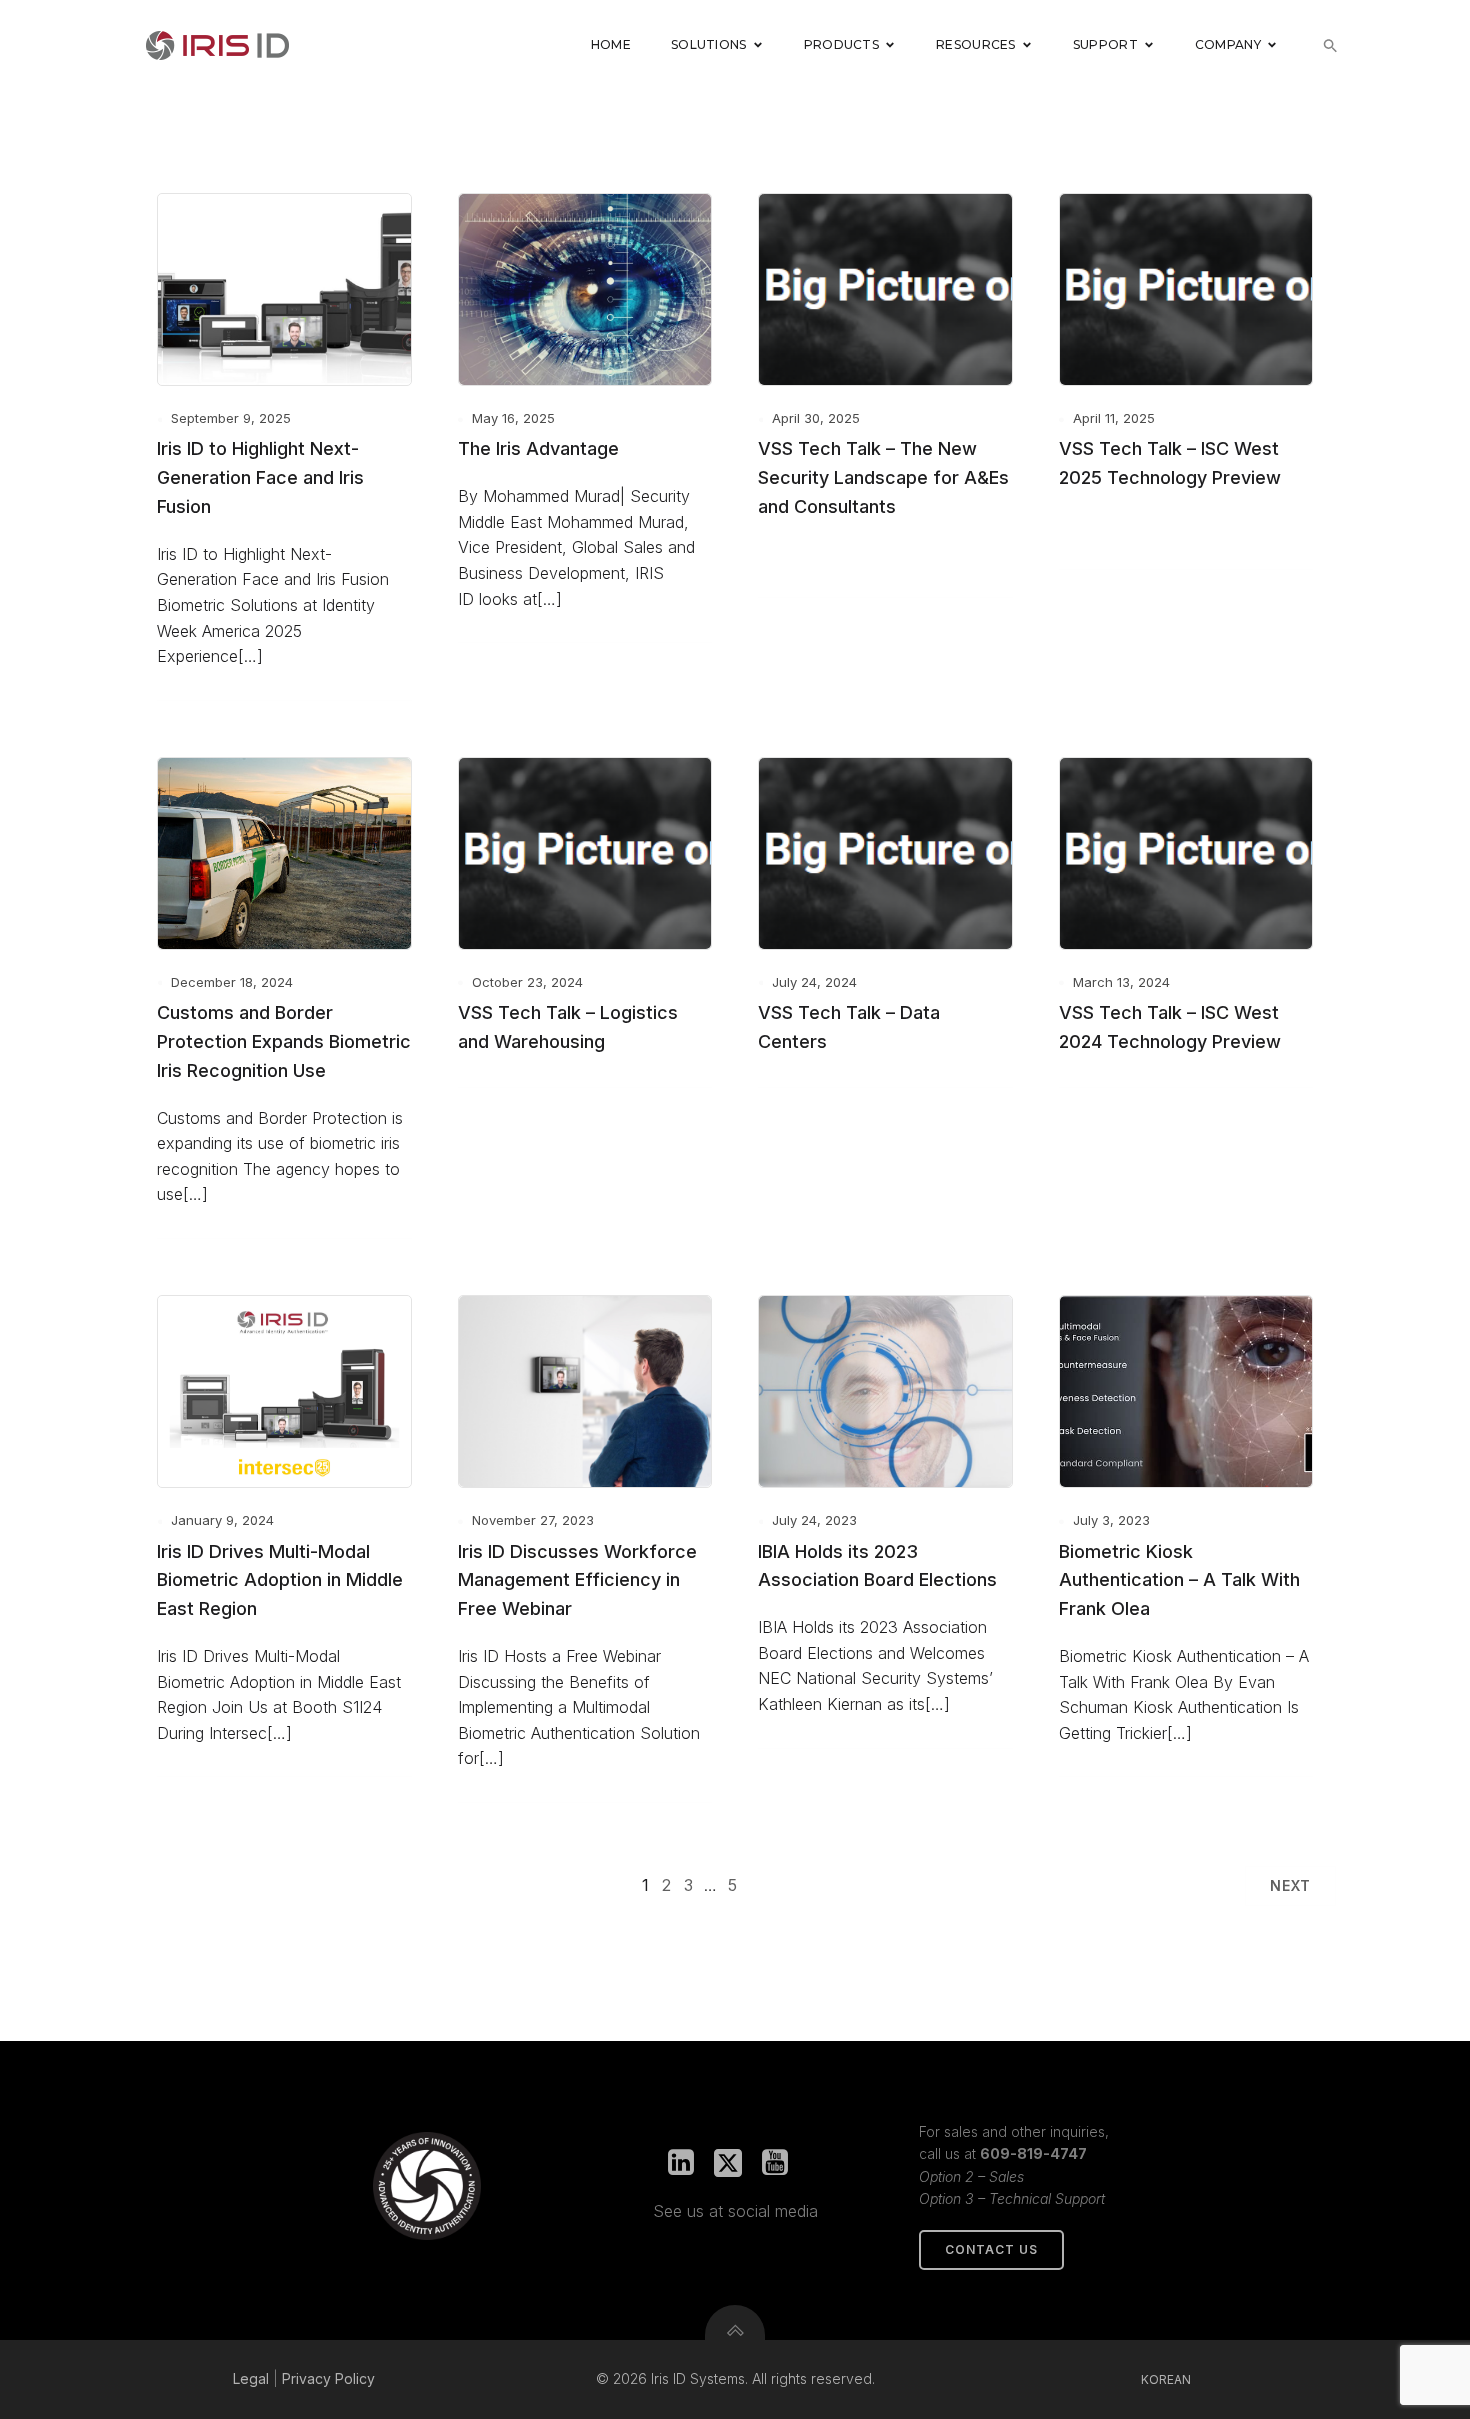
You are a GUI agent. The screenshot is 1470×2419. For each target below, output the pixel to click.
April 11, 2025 (1114, 418)
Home (611, 44)
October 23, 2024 (527, 982)
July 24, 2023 (814, 1520)
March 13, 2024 (1121, 982)
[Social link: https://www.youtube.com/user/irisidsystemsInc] (782, 2163)
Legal (251, 2378)
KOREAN (1166, 2379)
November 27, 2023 (533, 1520)
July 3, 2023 (1111, 1520)
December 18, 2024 (232, 982)
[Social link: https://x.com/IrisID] (735, 2163)
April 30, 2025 (816, 418)
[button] (1330, 45)
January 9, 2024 (222, 1520)
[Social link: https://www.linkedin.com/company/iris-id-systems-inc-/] (688, 2163)
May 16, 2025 (513, 418)
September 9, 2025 (231, 418)
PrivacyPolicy (328, 2378)
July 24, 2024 (814, 982)
